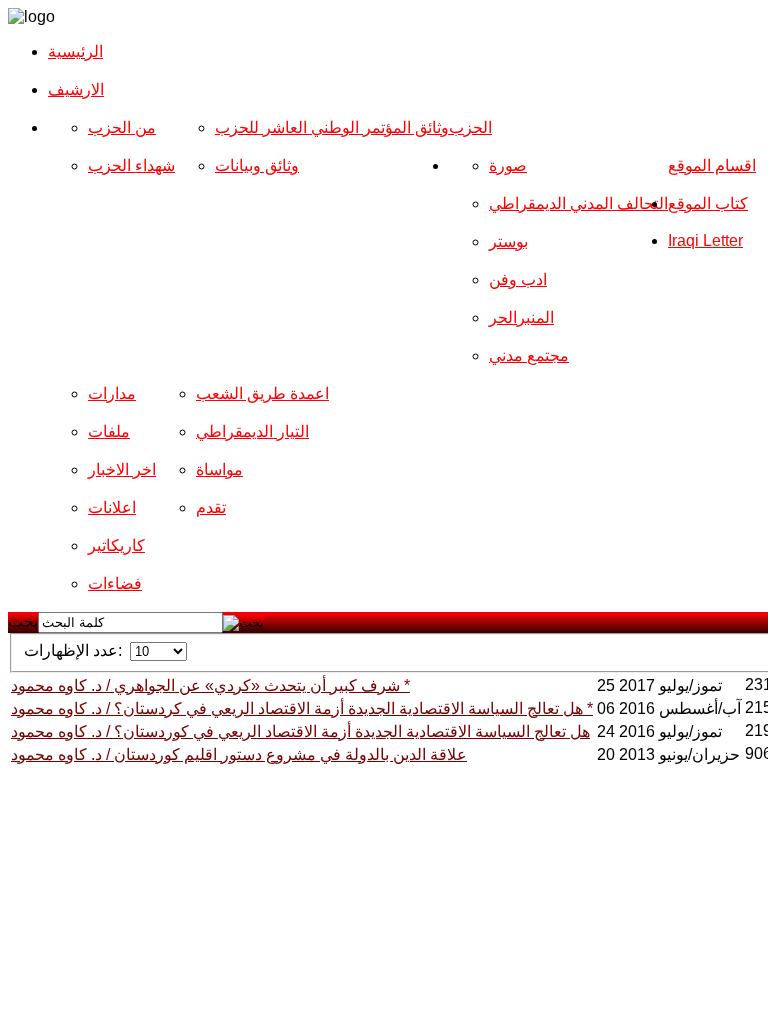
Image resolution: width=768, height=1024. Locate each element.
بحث (23, 621)
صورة (508, 165)
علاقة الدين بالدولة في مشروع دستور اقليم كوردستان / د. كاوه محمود (239, 754)
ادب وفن (518, 279)
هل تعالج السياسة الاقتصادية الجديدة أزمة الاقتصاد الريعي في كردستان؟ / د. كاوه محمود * (302, 708)
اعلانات (112, 507)
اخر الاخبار (122, 469)
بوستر (508, 241)
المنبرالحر (521, 317)
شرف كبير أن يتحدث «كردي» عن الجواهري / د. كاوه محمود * (210, 685)
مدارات (112, 393)
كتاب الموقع (708, 203)
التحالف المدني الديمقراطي (578, 203)
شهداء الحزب (131, 165)
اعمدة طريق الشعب (262, 393)
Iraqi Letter (705, 240)
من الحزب (122, 127)
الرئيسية (75, 51)
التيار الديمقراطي (252, 431)
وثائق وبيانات (257, 165)
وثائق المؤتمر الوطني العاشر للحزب (332, 127)
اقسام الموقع (712, 165)
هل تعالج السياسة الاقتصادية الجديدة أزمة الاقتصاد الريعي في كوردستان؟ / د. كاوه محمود (300, 731)
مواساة (219, 469)
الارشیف (76, 89)
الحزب (470, 127)
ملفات (109, 431)
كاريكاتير (116, 545)
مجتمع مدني (529, 355)
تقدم (211, 507)
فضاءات (115, 583)
